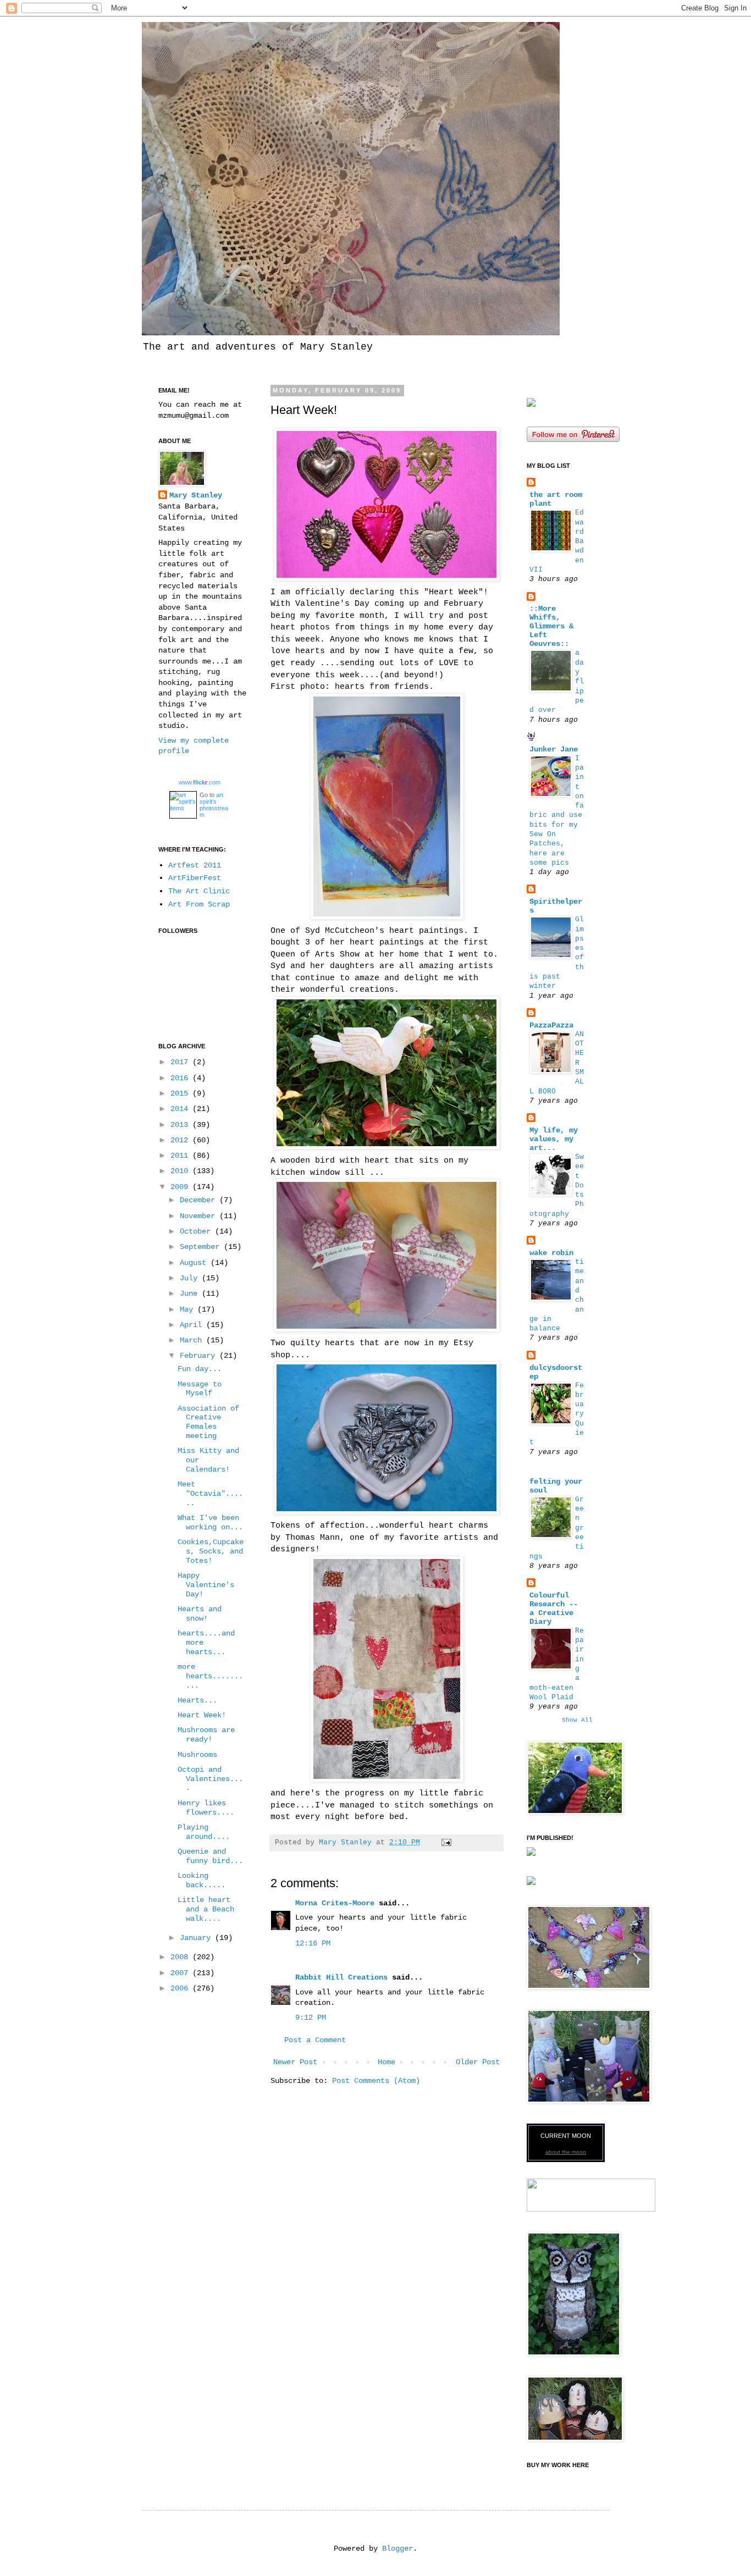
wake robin (551, 1253)
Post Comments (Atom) (376, 2081)
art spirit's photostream (214, 805)
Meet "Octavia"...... (210, 1494)
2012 (181, 1140)
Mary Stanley (196, 495)
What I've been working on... (210, 1522)
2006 (181, 1988)
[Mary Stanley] (531, 405)
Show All (577, 1720)
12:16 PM (313, 1943)
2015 (181, 1093)
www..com (200, 782)
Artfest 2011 (195, 865)
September (202, 1247)
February (200, 1356)
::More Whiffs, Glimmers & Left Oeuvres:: (551, 626)
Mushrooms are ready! (206, 1735)
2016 (181, 1078)
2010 (181, 1171)
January (197, 1938)
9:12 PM (311, 2017)
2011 (181, 1156)
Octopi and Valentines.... (210, 1779)
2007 (181, 1973)
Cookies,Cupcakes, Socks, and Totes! (211, 1551)
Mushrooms (197, 1755)
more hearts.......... (210, 1676)
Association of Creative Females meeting (208, 1422)
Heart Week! (202, 1715)
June (191, 1293)
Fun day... (200, 1369)
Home (386, 2062)
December (200, 1200)
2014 (181, 1109)
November (200, 1216)
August (195, 1263)
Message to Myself (200, 1389)
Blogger (397, 2549)
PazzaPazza (551, 1025)
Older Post (478, 2062)
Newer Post (295, 2062)
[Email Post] (447, 1843)
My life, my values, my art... (554, 1139)
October (197, 1231)
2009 (181, 1187)
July (191, 1278)
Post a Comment (315, 2040)
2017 (181, 1062)
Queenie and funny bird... (210, 1856)
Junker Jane (554, 749)
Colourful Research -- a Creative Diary (554, 1608)
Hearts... (197, 1700)
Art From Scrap (199, 904)
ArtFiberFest (195, 878)
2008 (181, 1957)
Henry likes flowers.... (206, 1808)
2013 (181, 1125)
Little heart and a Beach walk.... (206, 1909)
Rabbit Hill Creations (341, 1977)
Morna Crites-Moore (335, 1903)
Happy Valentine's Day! (206, 1585)
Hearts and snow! (200, 1614)
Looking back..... (201, 1880)
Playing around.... (204, 1832)
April (193, 1325)
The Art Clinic (199, 891)
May (189, 1309)
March (193, 1340)
